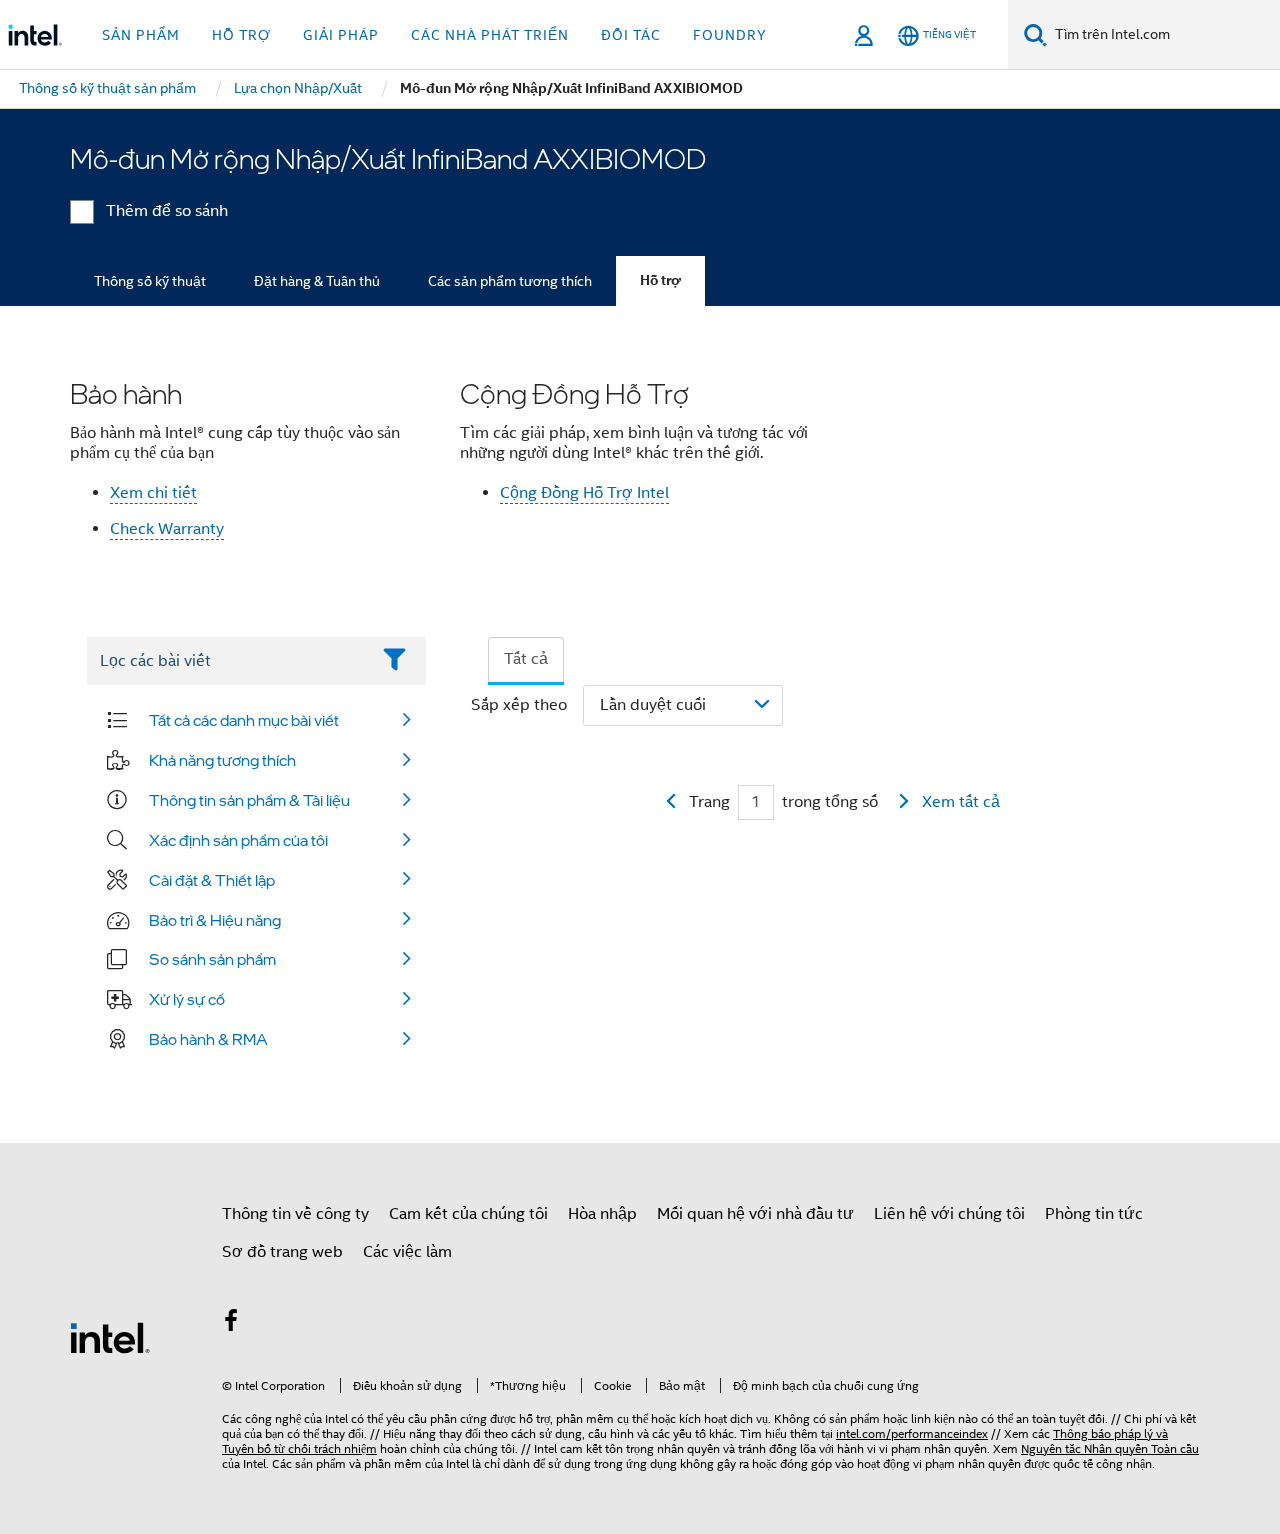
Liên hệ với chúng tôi (949, 1214)
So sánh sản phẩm (212, 959)
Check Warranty (167, 529)
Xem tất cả (961, 802)
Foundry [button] (730, 35)
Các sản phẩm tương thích (510, 281)
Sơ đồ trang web (282, 1252)
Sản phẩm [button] (141, 35)
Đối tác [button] (631, 35)
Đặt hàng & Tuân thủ (317, 281)
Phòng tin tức (1094, 1214)
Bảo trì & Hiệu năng (215, 920)
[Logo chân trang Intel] (110, 1337)
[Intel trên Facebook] (231, 1324)
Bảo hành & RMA (208, 1039)
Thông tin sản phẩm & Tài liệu (249, 800)
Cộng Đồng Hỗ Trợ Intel (584, 493)
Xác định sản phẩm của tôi (238, 840)
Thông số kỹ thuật (150, 281)
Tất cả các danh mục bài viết (244, 720)
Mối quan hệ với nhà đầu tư (755, 1214)
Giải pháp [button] (341, 35)
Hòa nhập (602, 1214)
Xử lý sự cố (187, 999)
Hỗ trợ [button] (241, 35)
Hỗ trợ (660, 280)
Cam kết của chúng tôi (468, 1214)
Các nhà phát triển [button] (490, 35)
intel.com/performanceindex (912, 1433)
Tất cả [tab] (526, 659)
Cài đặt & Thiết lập (212, 880)
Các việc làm (407, 1252)
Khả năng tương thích (222, 760)
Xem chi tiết (153, 493)
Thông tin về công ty (295, 1214)
